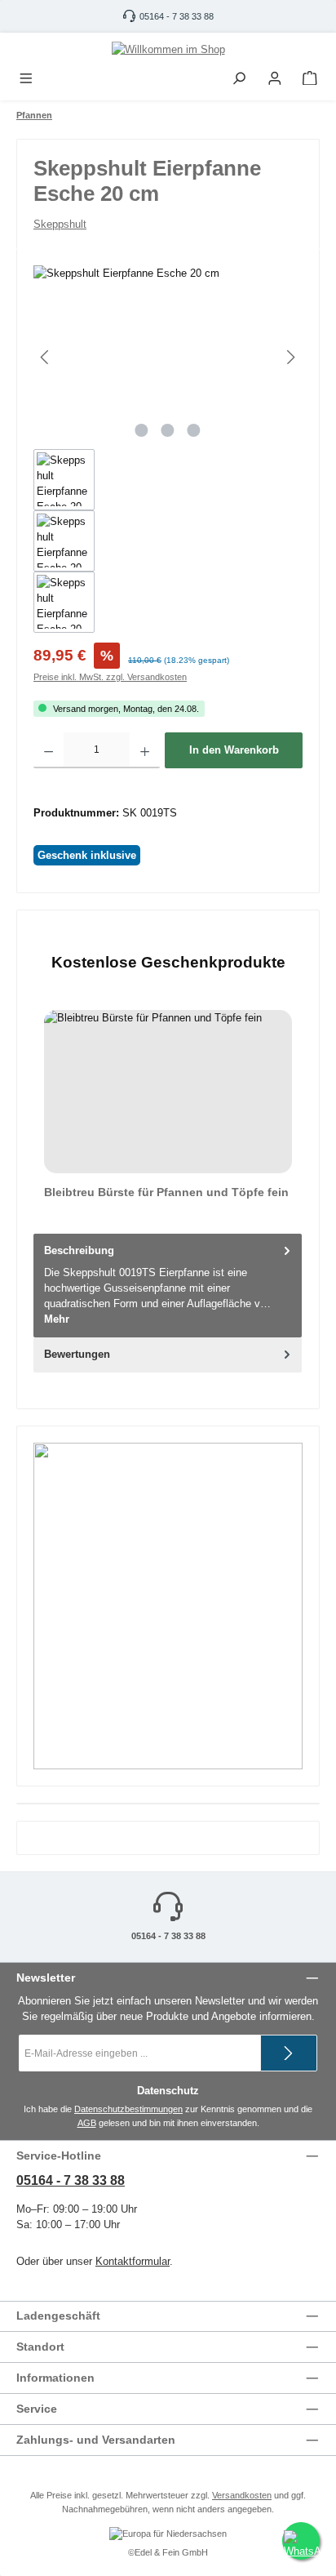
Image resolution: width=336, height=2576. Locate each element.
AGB (87, 2123)
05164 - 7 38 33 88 (177, 16)
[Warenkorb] (310, 79)
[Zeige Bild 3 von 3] (194, 430)
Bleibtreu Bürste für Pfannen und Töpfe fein (166, 1192)
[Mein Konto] (275, 79)
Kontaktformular (133, 2261)
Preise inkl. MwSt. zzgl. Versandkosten (110, 677)
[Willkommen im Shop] (168, 49)
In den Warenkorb (234, 750)
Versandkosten (242, 2495)
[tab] (168, 1285)
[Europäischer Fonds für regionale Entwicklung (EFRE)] (168, 2535)
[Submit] (289, 2053)
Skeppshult (60, 224)
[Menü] (26, 79)
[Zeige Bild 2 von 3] (168, 430)
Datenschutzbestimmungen (128, 2109)
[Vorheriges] (46, 357)
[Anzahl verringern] (49, 750)
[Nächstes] (290, 357)
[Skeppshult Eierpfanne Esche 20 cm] (168, 357)
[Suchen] (239, 79)
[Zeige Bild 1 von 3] (142, 430)
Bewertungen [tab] (77, 1354)
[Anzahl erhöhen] (145, 750)
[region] (168, 449)
